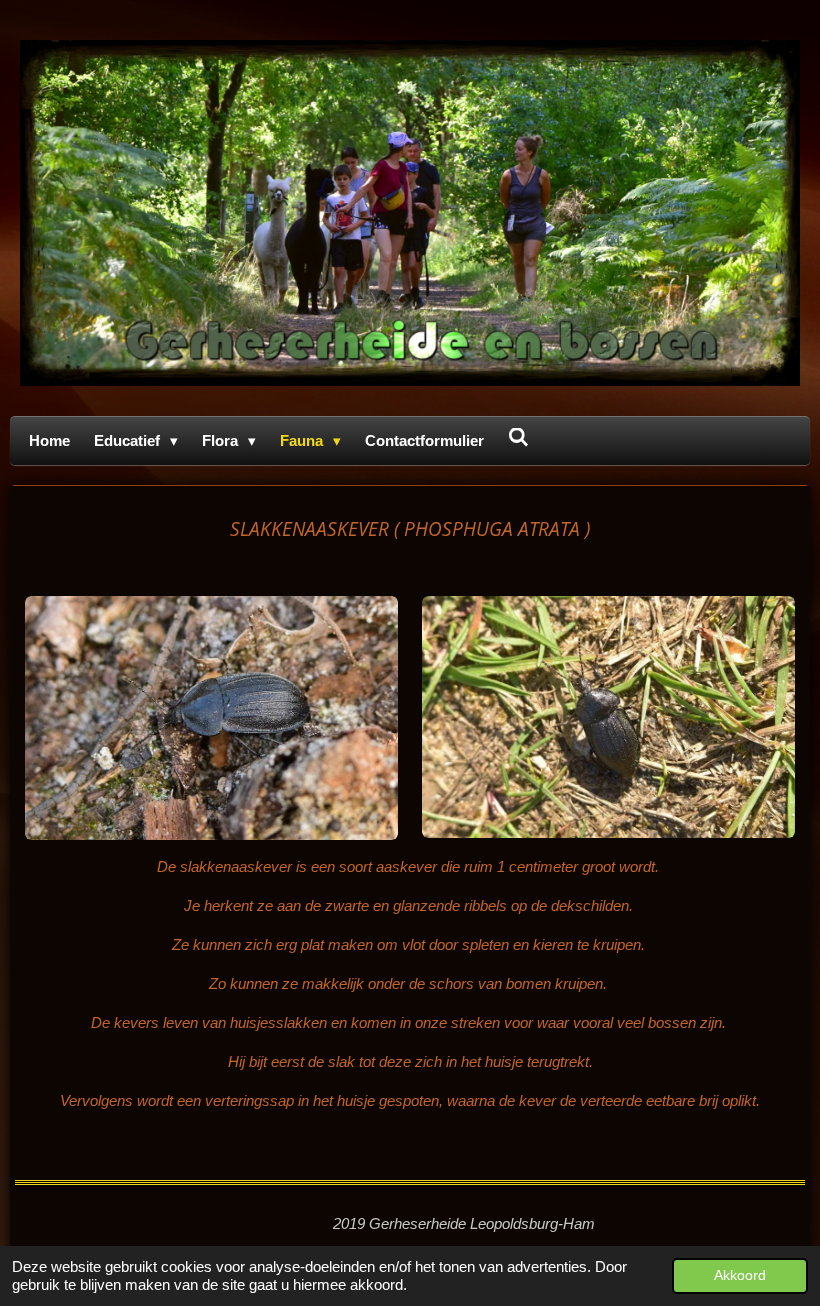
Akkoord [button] (740, 1275)
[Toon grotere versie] (211, 718)
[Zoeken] (518, 437)
